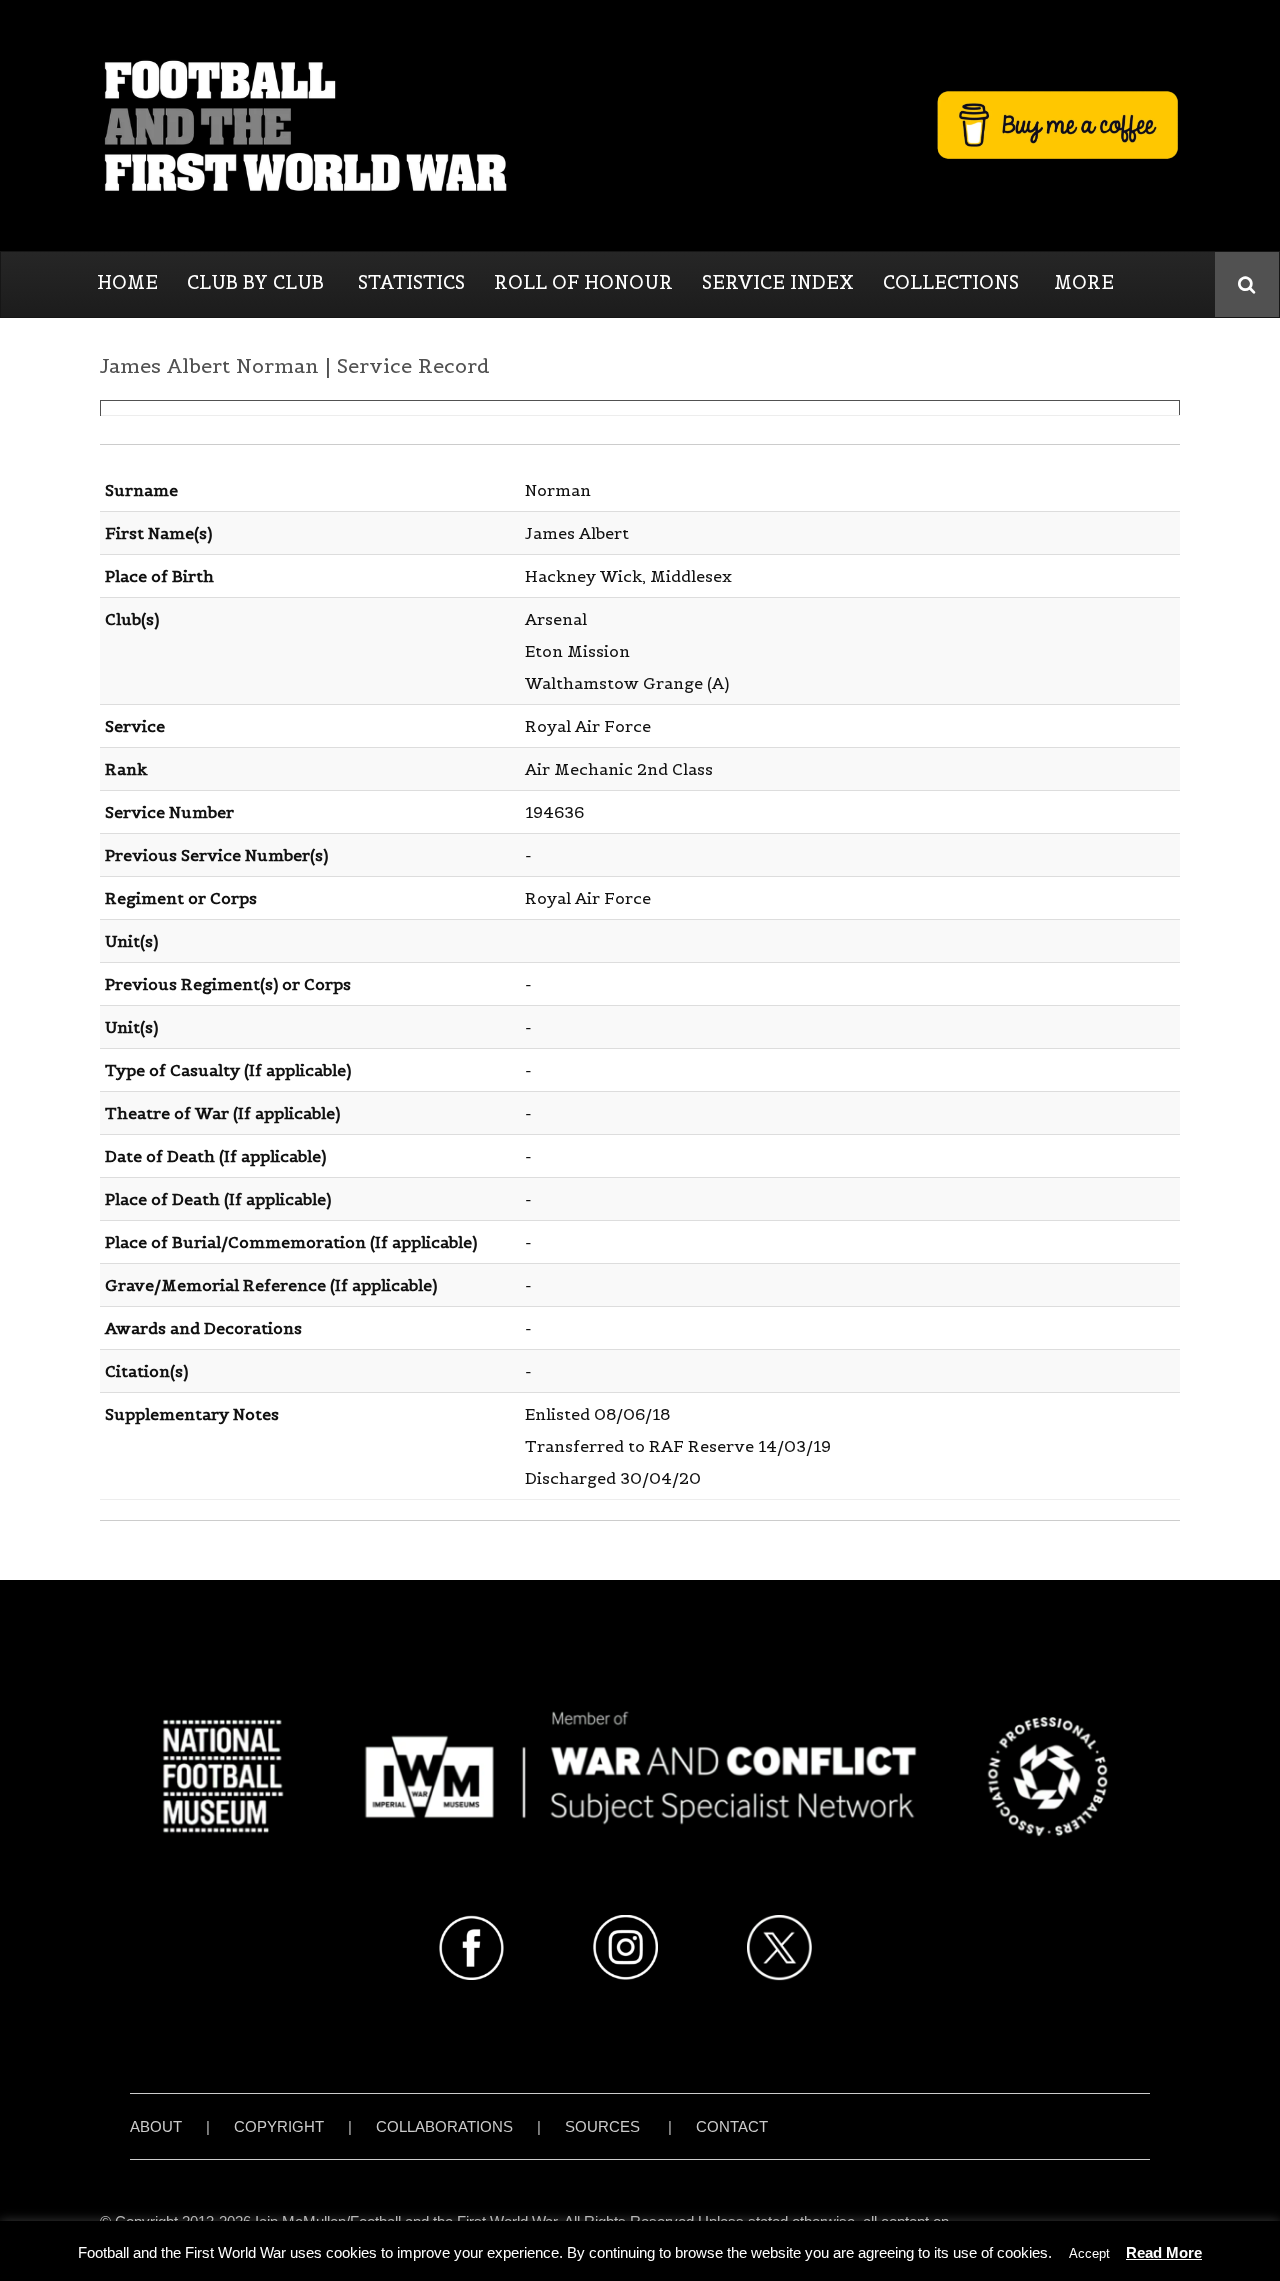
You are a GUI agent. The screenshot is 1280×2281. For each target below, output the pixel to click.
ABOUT (156, 2126)
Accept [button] (1089, 2253)
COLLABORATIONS (444, 2126)
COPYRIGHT (279, 2126)
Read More (1164, 2252)
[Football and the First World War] (640, 125)
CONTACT (732, 2126)
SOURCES (602, 2126)
